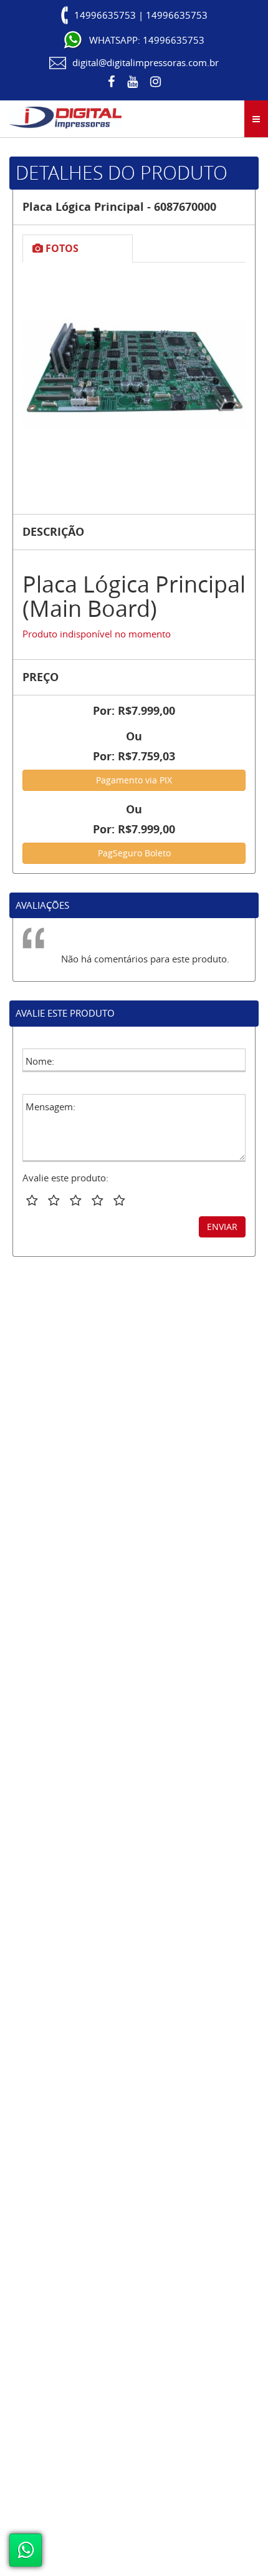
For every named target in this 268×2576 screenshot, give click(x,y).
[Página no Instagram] (156, 82)
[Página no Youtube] (132, 82)
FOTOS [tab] (61, 248)
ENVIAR (222, 1227)
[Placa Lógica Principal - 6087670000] (134, 374)
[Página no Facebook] (111, 82)
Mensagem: (50, 1106)
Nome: (40, 1061)
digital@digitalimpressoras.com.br (146, 62)
